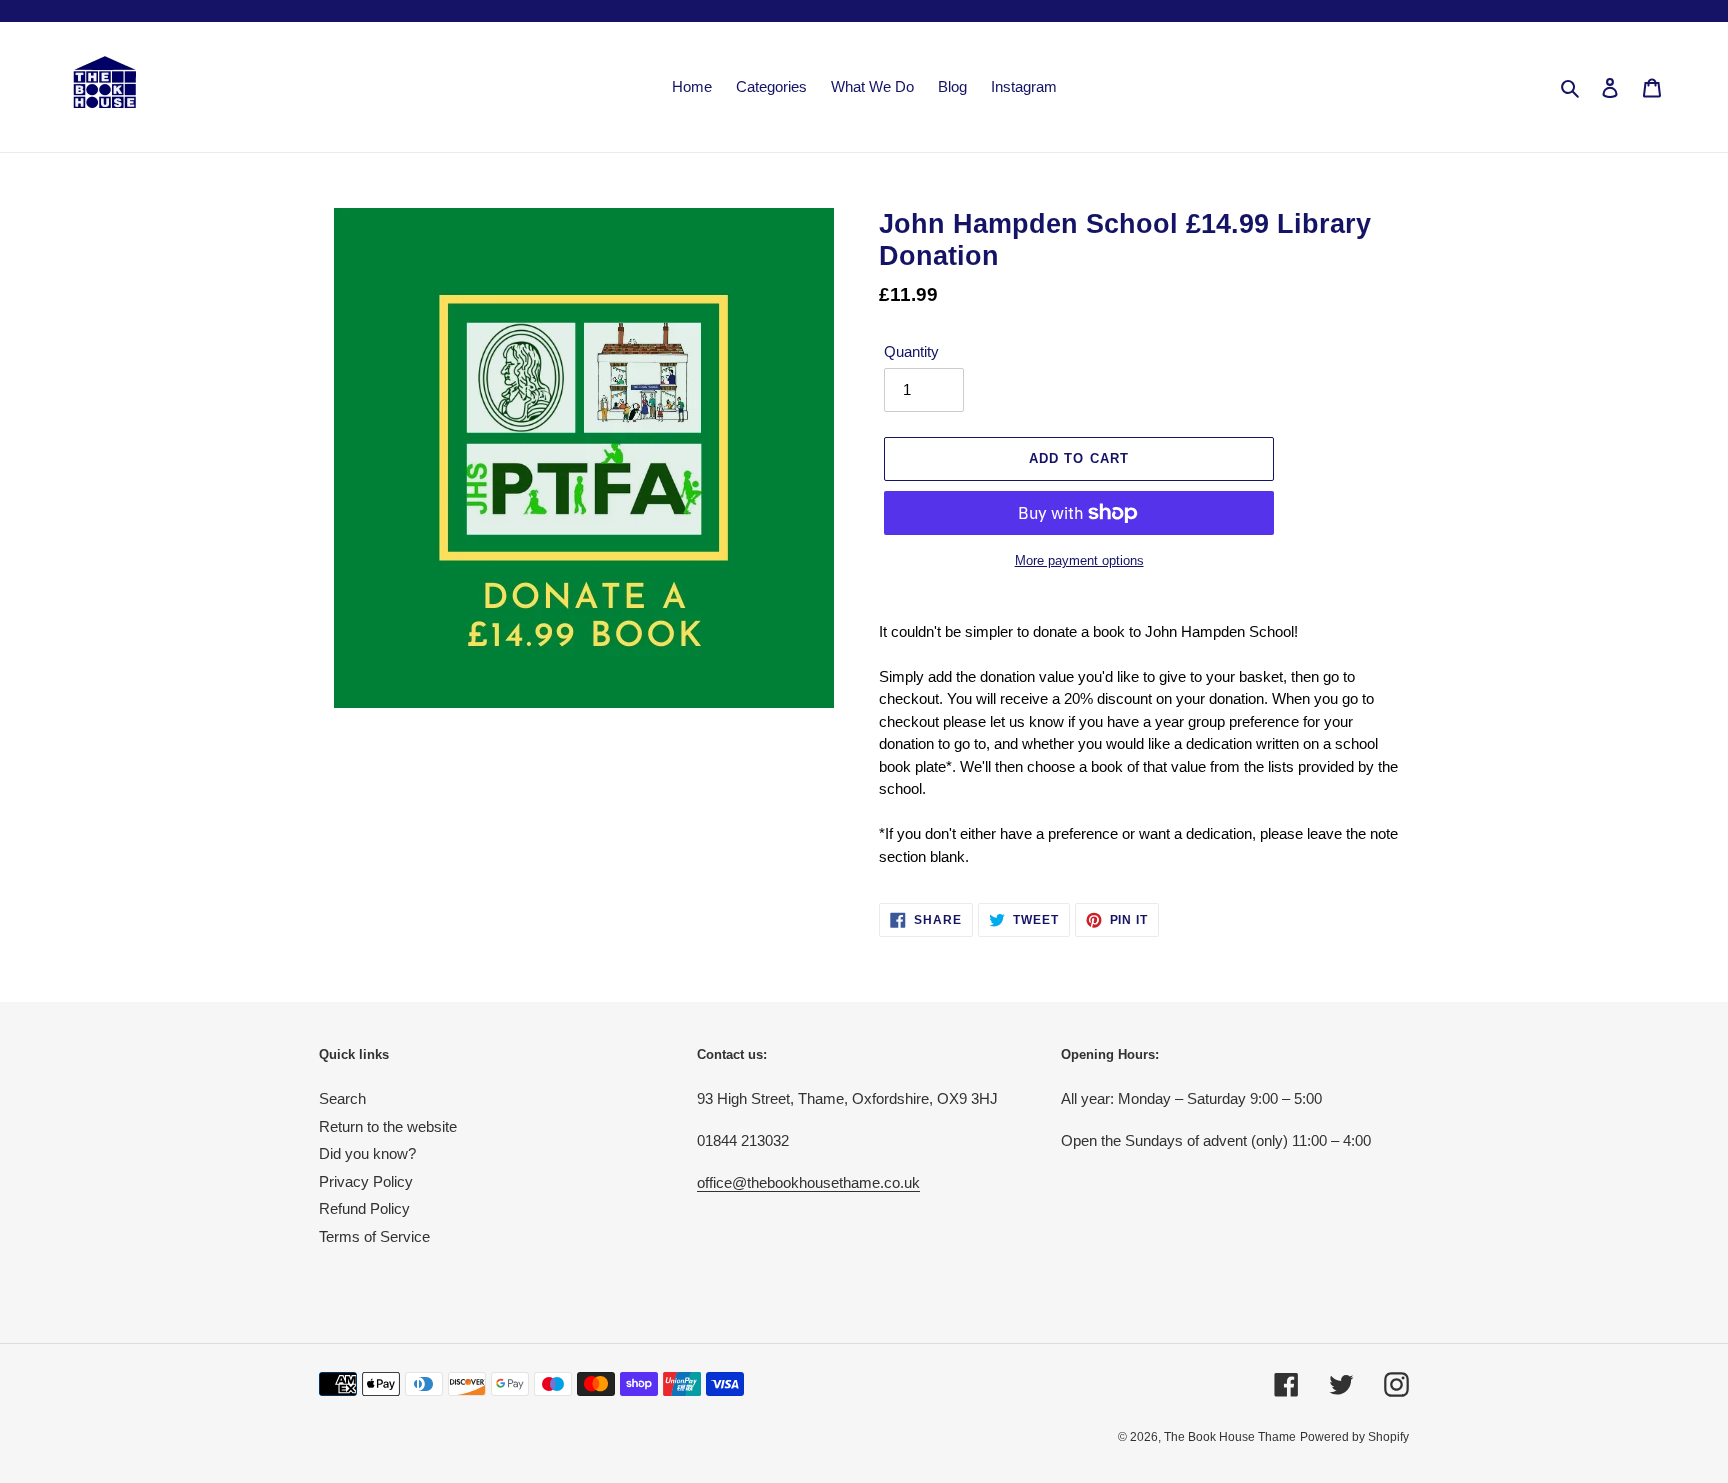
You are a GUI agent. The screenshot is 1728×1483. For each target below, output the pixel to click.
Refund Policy (364, 1208)
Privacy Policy (366, 1181)
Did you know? (367, 1153)
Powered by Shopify (1354, 1437)
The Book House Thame (1230, 1437)
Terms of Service (374, 1236)
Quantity (911, 351)
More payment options (1079, 560)
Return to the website (388, 1126)
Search (342, 1098)
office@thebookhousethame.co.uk (808, 1182)
